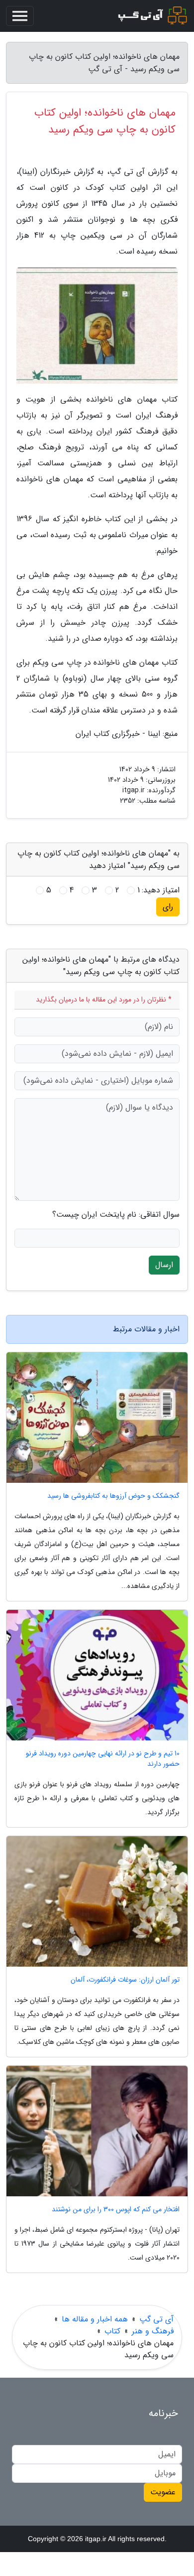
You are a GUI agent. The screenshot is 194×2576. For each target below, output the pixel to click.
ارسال (164, 1265)
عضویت (163, 2492)
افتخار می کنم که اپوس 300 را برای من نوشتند (116, 2210)
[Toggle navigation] (20, 16)
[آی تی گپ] (151, 16)
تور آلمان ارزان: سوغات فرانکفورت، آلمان (125, 1980)
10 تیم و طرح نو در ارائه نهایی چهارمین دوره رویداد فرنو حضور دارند (103, 1759)
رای (168, 907)
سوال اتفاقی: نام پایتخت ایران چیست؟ (116, 1215)
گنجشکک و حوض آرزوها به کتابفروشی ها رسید (113, 1496)
